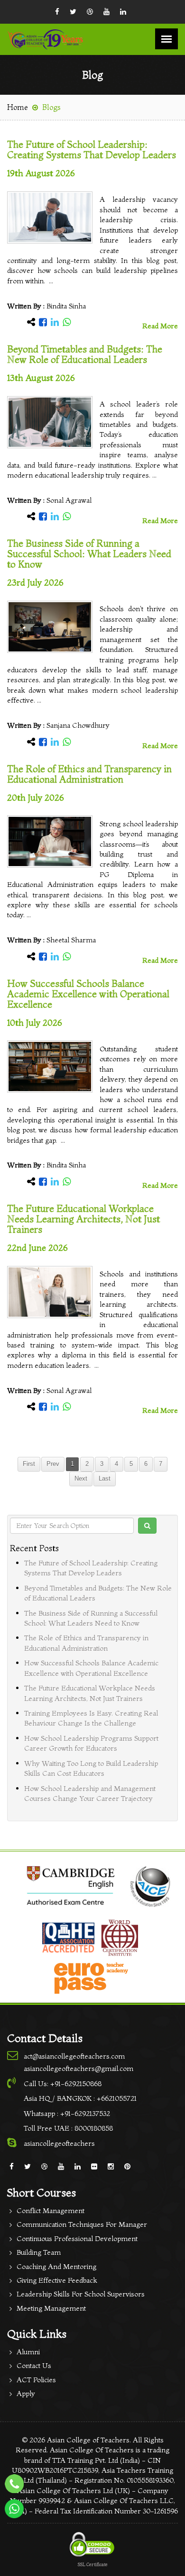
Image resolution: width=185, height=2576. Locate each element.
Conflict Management (51, 2210)
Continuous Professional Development (77, 2238)
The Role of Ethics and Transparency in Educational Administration (89, 774)
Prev (53, 1464)
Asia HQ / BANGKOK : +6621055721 (80, 2098)
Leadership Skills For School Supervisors (81, 2294)
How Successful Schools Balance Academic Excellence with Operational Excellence (88, 994)
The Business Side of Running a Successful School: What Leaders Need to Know (89, 554)
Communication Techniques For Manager (82, 2224)
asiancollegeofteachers (59, 2143)
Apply (26, 2393)
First (29, 1464)
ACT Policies (36, 2380)
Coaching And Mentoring (56, 2266)
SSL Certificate (93, 2564)
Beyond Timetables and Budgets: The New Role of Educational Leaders (85, 354)
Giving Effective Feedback (57, 2280)
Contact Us (34, 2365)
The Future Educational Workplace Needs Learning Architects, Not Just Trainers (83, 1219)
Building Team (39, 2252)
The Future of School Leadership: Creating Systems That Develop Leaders (92, 149)
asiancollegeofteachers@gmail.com (79, 2068)
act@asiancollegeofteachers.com (74, 2056)
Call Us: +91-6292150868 (63, 2083)
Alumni (28, 2352)
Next (81, 1479)
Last (105, 1479)
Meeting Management (51, 2308)
